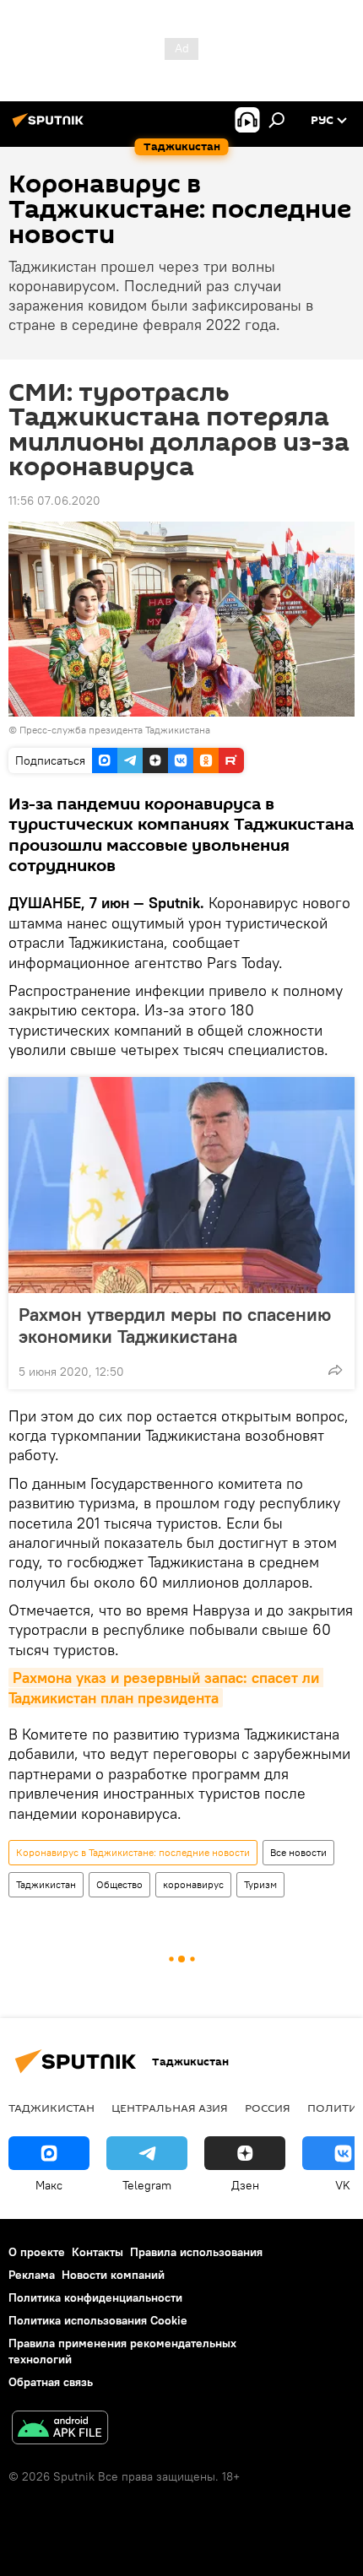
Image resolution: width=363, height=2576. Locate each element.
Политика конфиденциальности (95, 2297)
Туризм (260, 1884)
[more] (335, 1370)
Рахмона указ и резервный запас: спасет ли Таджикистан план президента (166, 1687)
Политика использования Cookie (98, 2320)
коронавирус (193, 1884)
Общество (119, 1884)
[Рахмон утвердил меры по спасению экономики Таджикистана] (181, 1185)
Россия (268, 2108)
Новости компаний (113, 2275)
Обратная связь (51, 2382)
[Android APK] (60, 2430)
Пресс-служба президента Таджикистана (115, 730)
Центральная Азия (170, 2108)
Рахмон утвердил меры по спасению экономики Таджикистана (175, 1325)
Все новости (298, 1852)
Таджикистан (46, 1884)
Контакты (98, 2252)
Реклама (32, 2275)
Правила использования (196, 2252)
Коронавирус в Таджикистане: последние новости (133, 1852)
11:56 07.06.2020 (54, 501)
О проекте (37, 2252)
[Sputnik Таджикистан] (51, 127)
